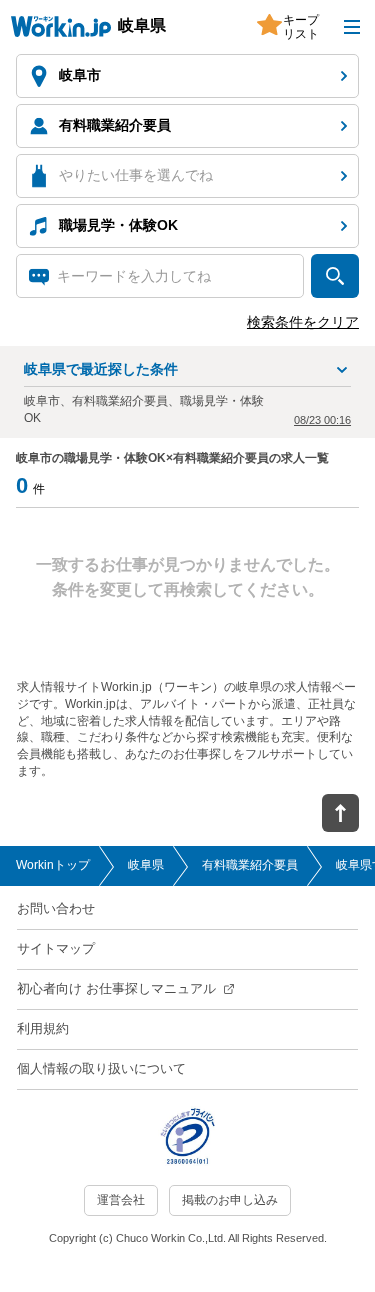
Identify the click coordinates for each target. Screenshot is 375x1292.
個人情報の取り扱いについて (101, 1068)
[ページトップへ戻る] (340, 813)
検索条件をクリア (303, 322)
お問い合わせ (56, 908)
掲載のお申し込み (230, 1200)
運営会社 (121, 1200)
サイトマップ (56, 948)
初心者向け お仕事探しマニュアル (116, 988)
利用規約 (43, 1028)
